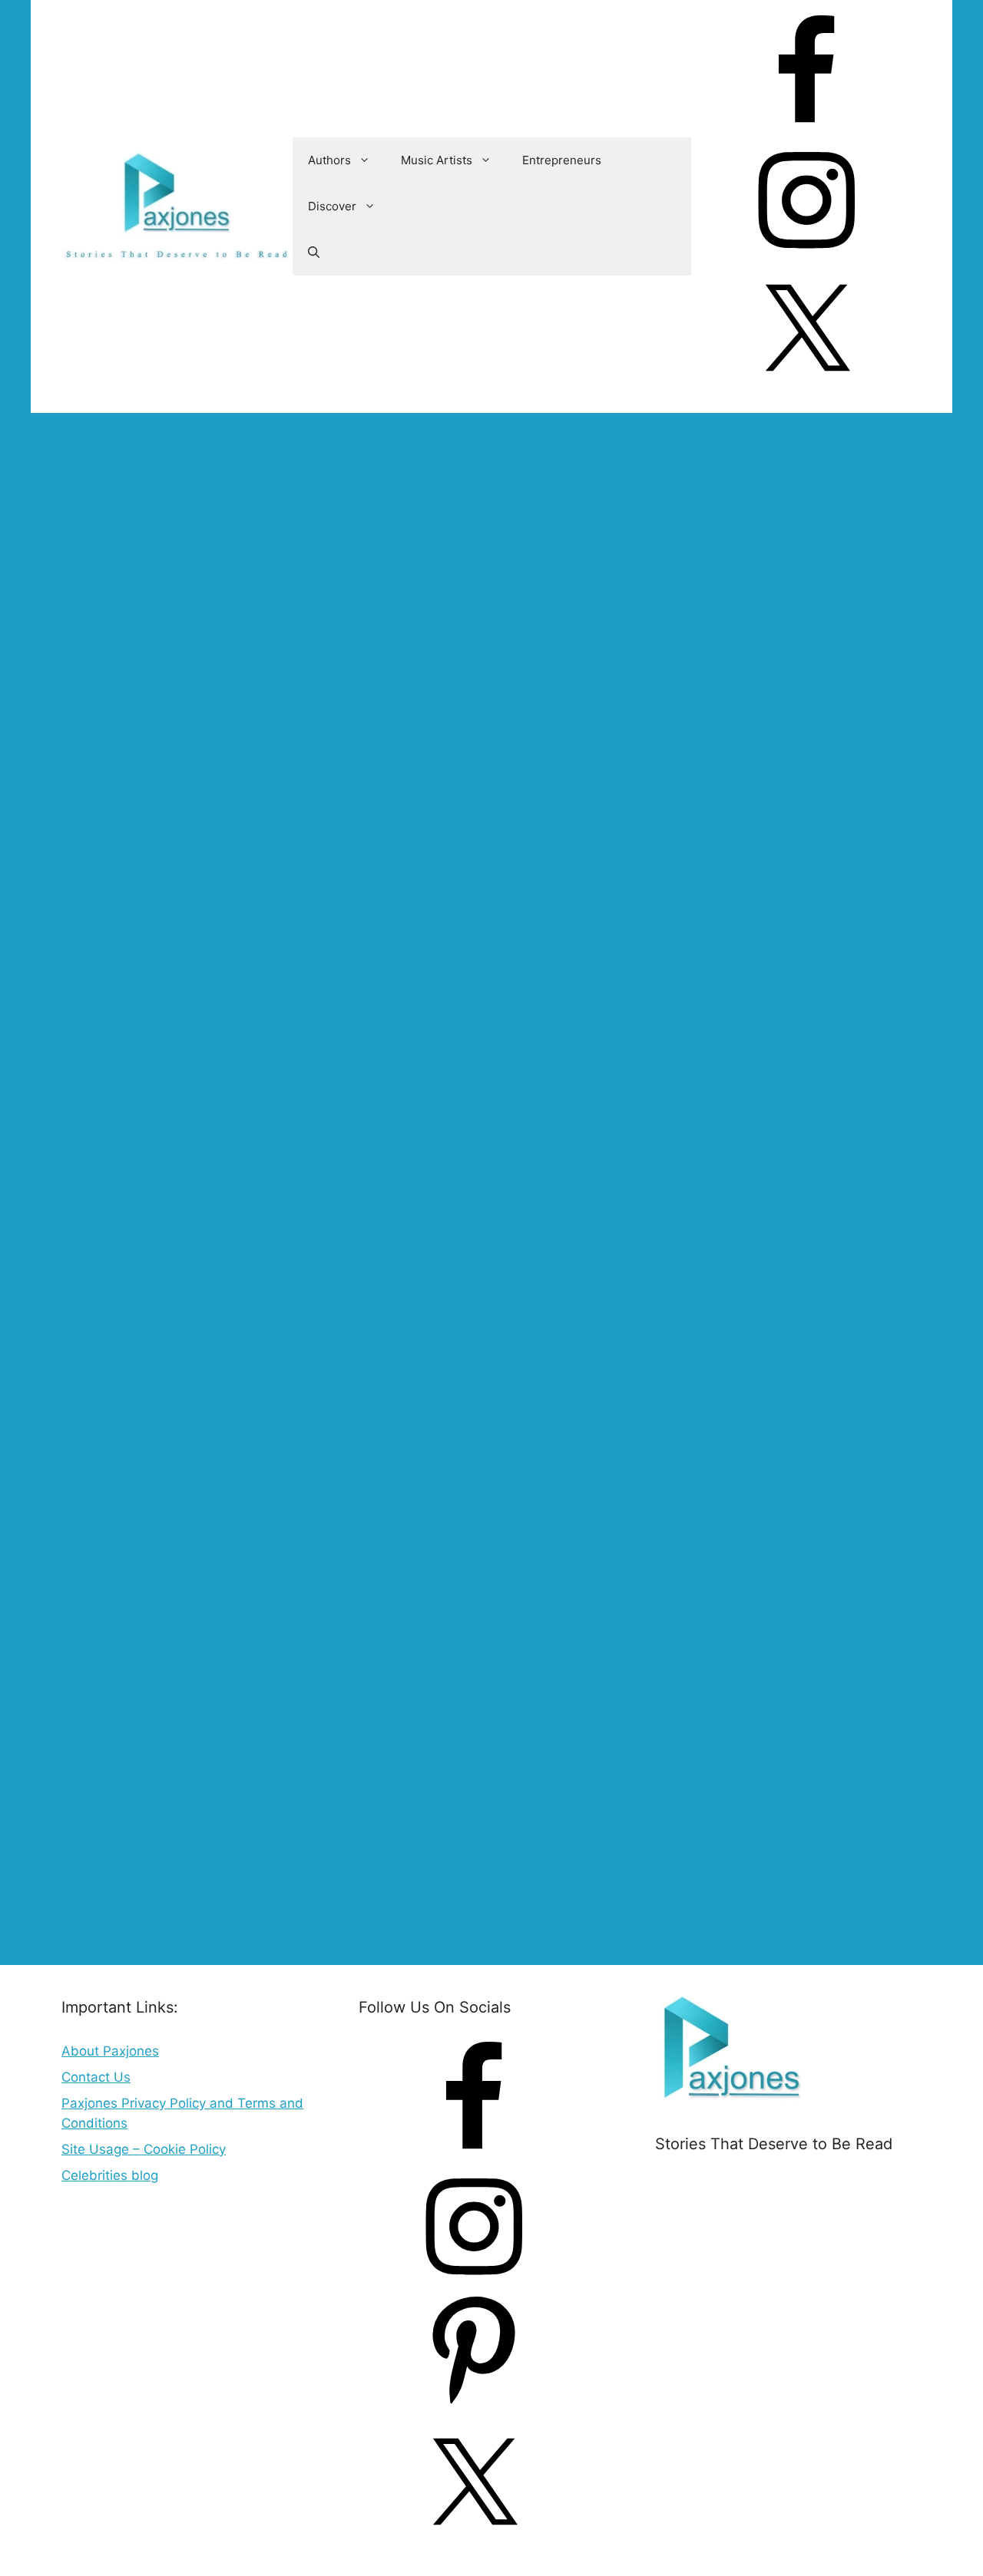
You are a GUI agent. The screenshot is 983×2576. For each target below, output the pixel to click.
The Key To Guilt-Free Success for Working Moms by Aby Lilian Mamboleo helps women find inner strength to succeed (331, 662)
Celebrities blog (110, 2175)
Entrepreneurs (562, 160)
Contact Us (96, 2077)
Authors (329, 160)
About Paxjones (110, 2051)
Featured (101, 1910)
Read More (338, 1870)
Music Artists (437, 160)
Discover (332, 206)
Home (80, 468)
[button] (314, 253)
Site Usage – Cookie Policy (144, 2149)
